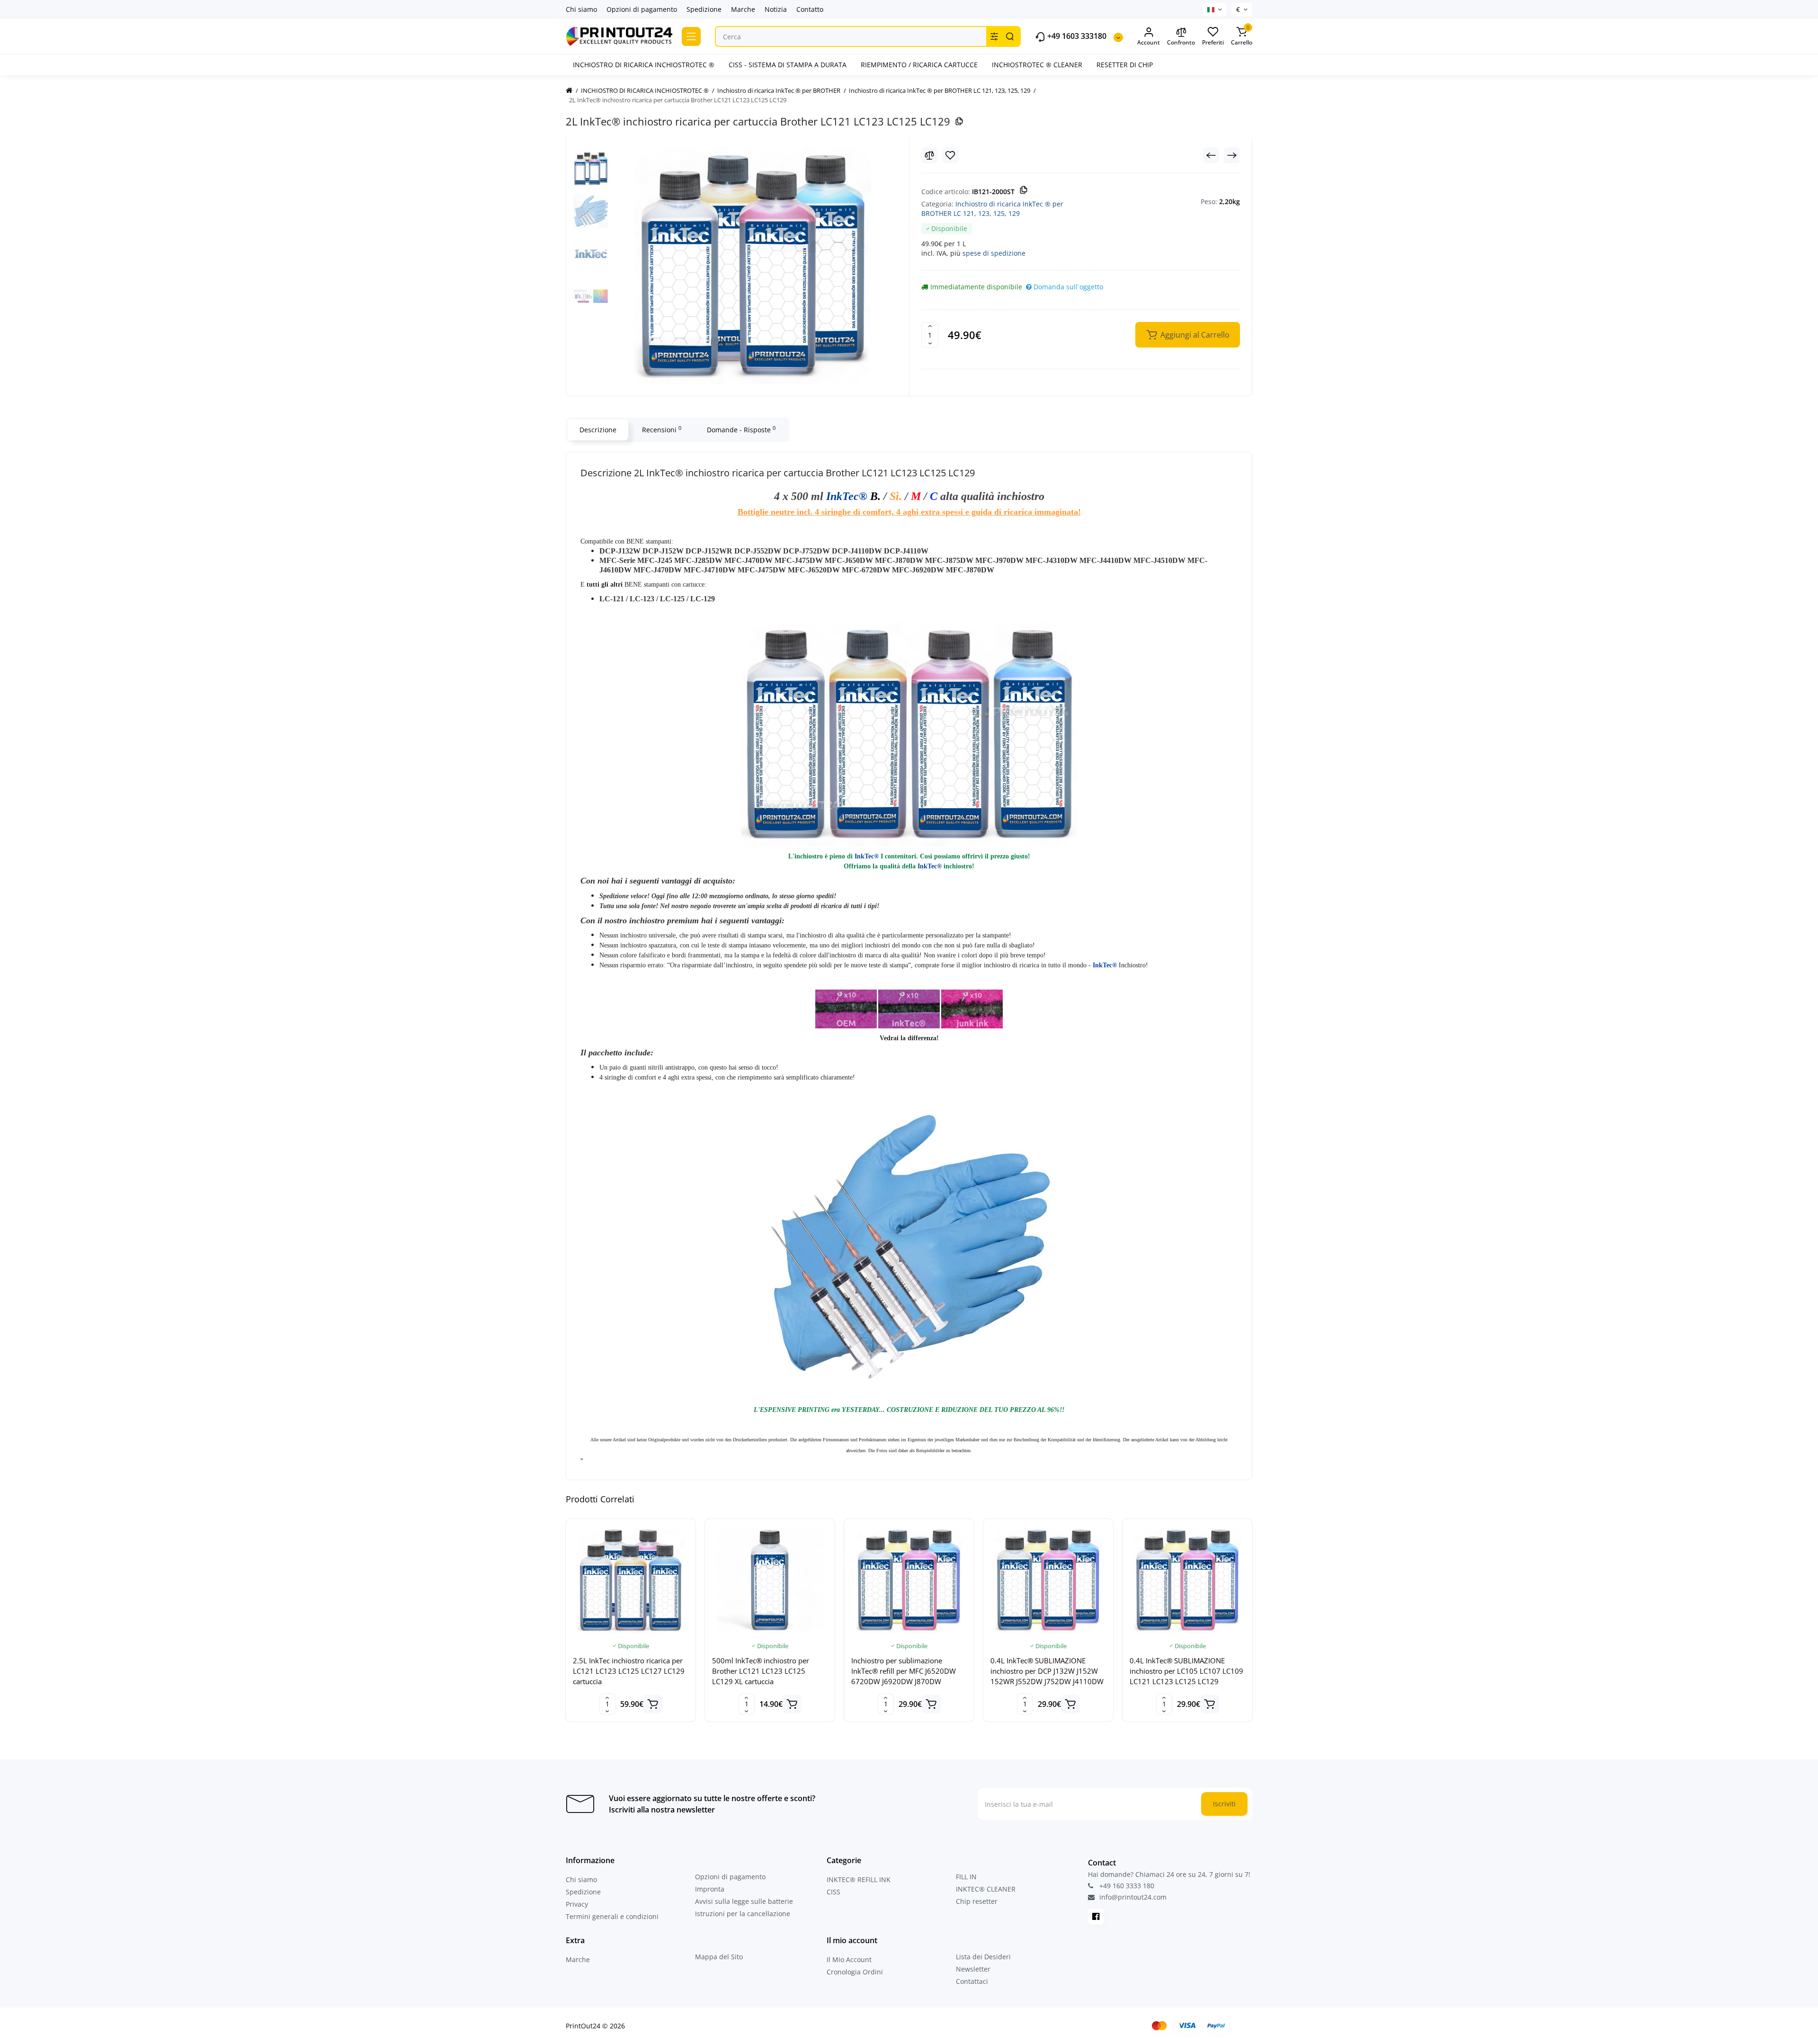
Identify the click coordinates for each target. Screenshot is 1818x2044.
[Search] (1010, 36)
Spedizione (704, 9)
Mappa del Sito (719, 1957)
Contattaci (972, 1981)
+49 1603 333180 (1076, 36)
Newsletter (973, 1969)
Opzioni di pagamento (642, 9)
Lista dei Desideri (983, 1957)
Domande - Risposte (741, 429)
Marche (743, 9)
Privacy (577, 1904)
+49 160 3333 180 (1126, 1886)
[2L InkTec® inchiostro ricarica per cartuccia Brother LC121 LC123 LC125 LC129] (753, 266)
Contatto (810, 9)
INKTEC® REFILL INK (859, 1879)
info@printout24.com (1132, 1897)
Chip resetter (977, 1901)
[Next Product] (1232, 155)
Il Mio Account (849, 1959)
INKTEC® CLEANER (986, 1889)
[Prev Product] (1211, 155)
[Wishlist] (950, 155)
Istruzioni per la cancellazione (743, 1914)
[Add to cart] (653, 1704)
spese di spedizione (994, 253)
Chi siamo (581, 9)
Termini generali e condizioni (612, 1916)
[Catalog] (691, 36)
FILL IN (966, 1877)
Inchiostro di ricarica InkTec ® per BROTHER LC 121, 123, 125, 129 (992, 209)
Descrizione (598, 430)
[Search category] (994, 36)
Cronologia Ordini (855, 1972)
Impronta (710, 1889)
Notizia (776, 9)
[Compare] (929, 155)
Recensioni (662, 429)
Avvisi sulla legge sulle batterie (744, 1901)
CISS (833, 1892)
